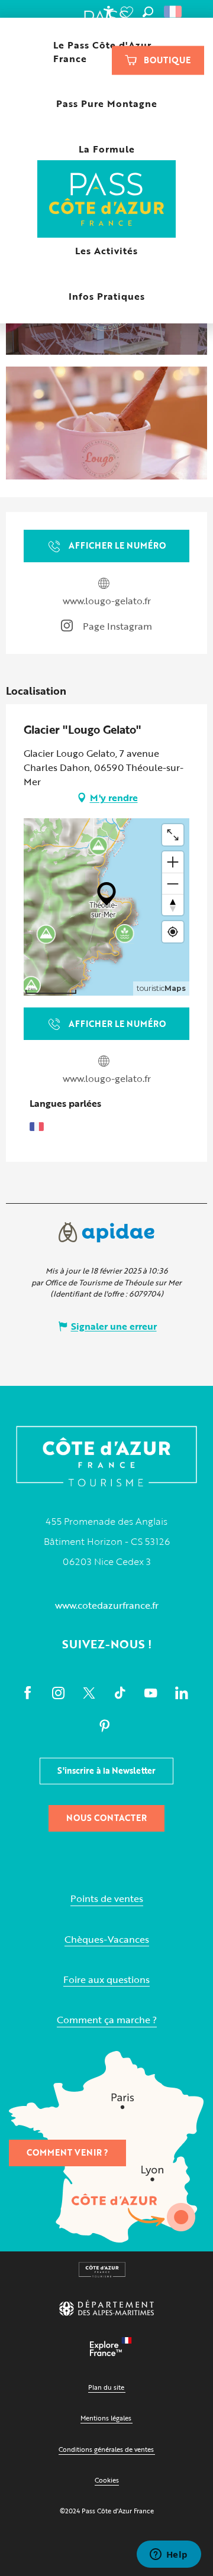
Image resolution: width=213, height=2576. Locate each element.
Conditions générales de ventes (106, 2449)
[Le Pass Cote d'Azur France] (107, 200)
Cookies (107, 2480)
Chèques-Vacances (107, 1940)
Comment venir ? (67, 2152)
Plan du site (106, 2387)
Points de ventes (107, 1899)
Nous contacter (106, 1818)
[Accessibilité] (108, 12)
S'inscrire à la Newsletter (106, 1770)
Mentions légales (106, 2418)
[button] (148, 12)
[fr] (174, 12)
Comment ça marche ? (107, 2020)
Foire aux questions (106, 1980)
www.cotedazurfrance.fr (107, 1605)
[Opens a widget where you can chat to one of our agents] (169, 2555)
